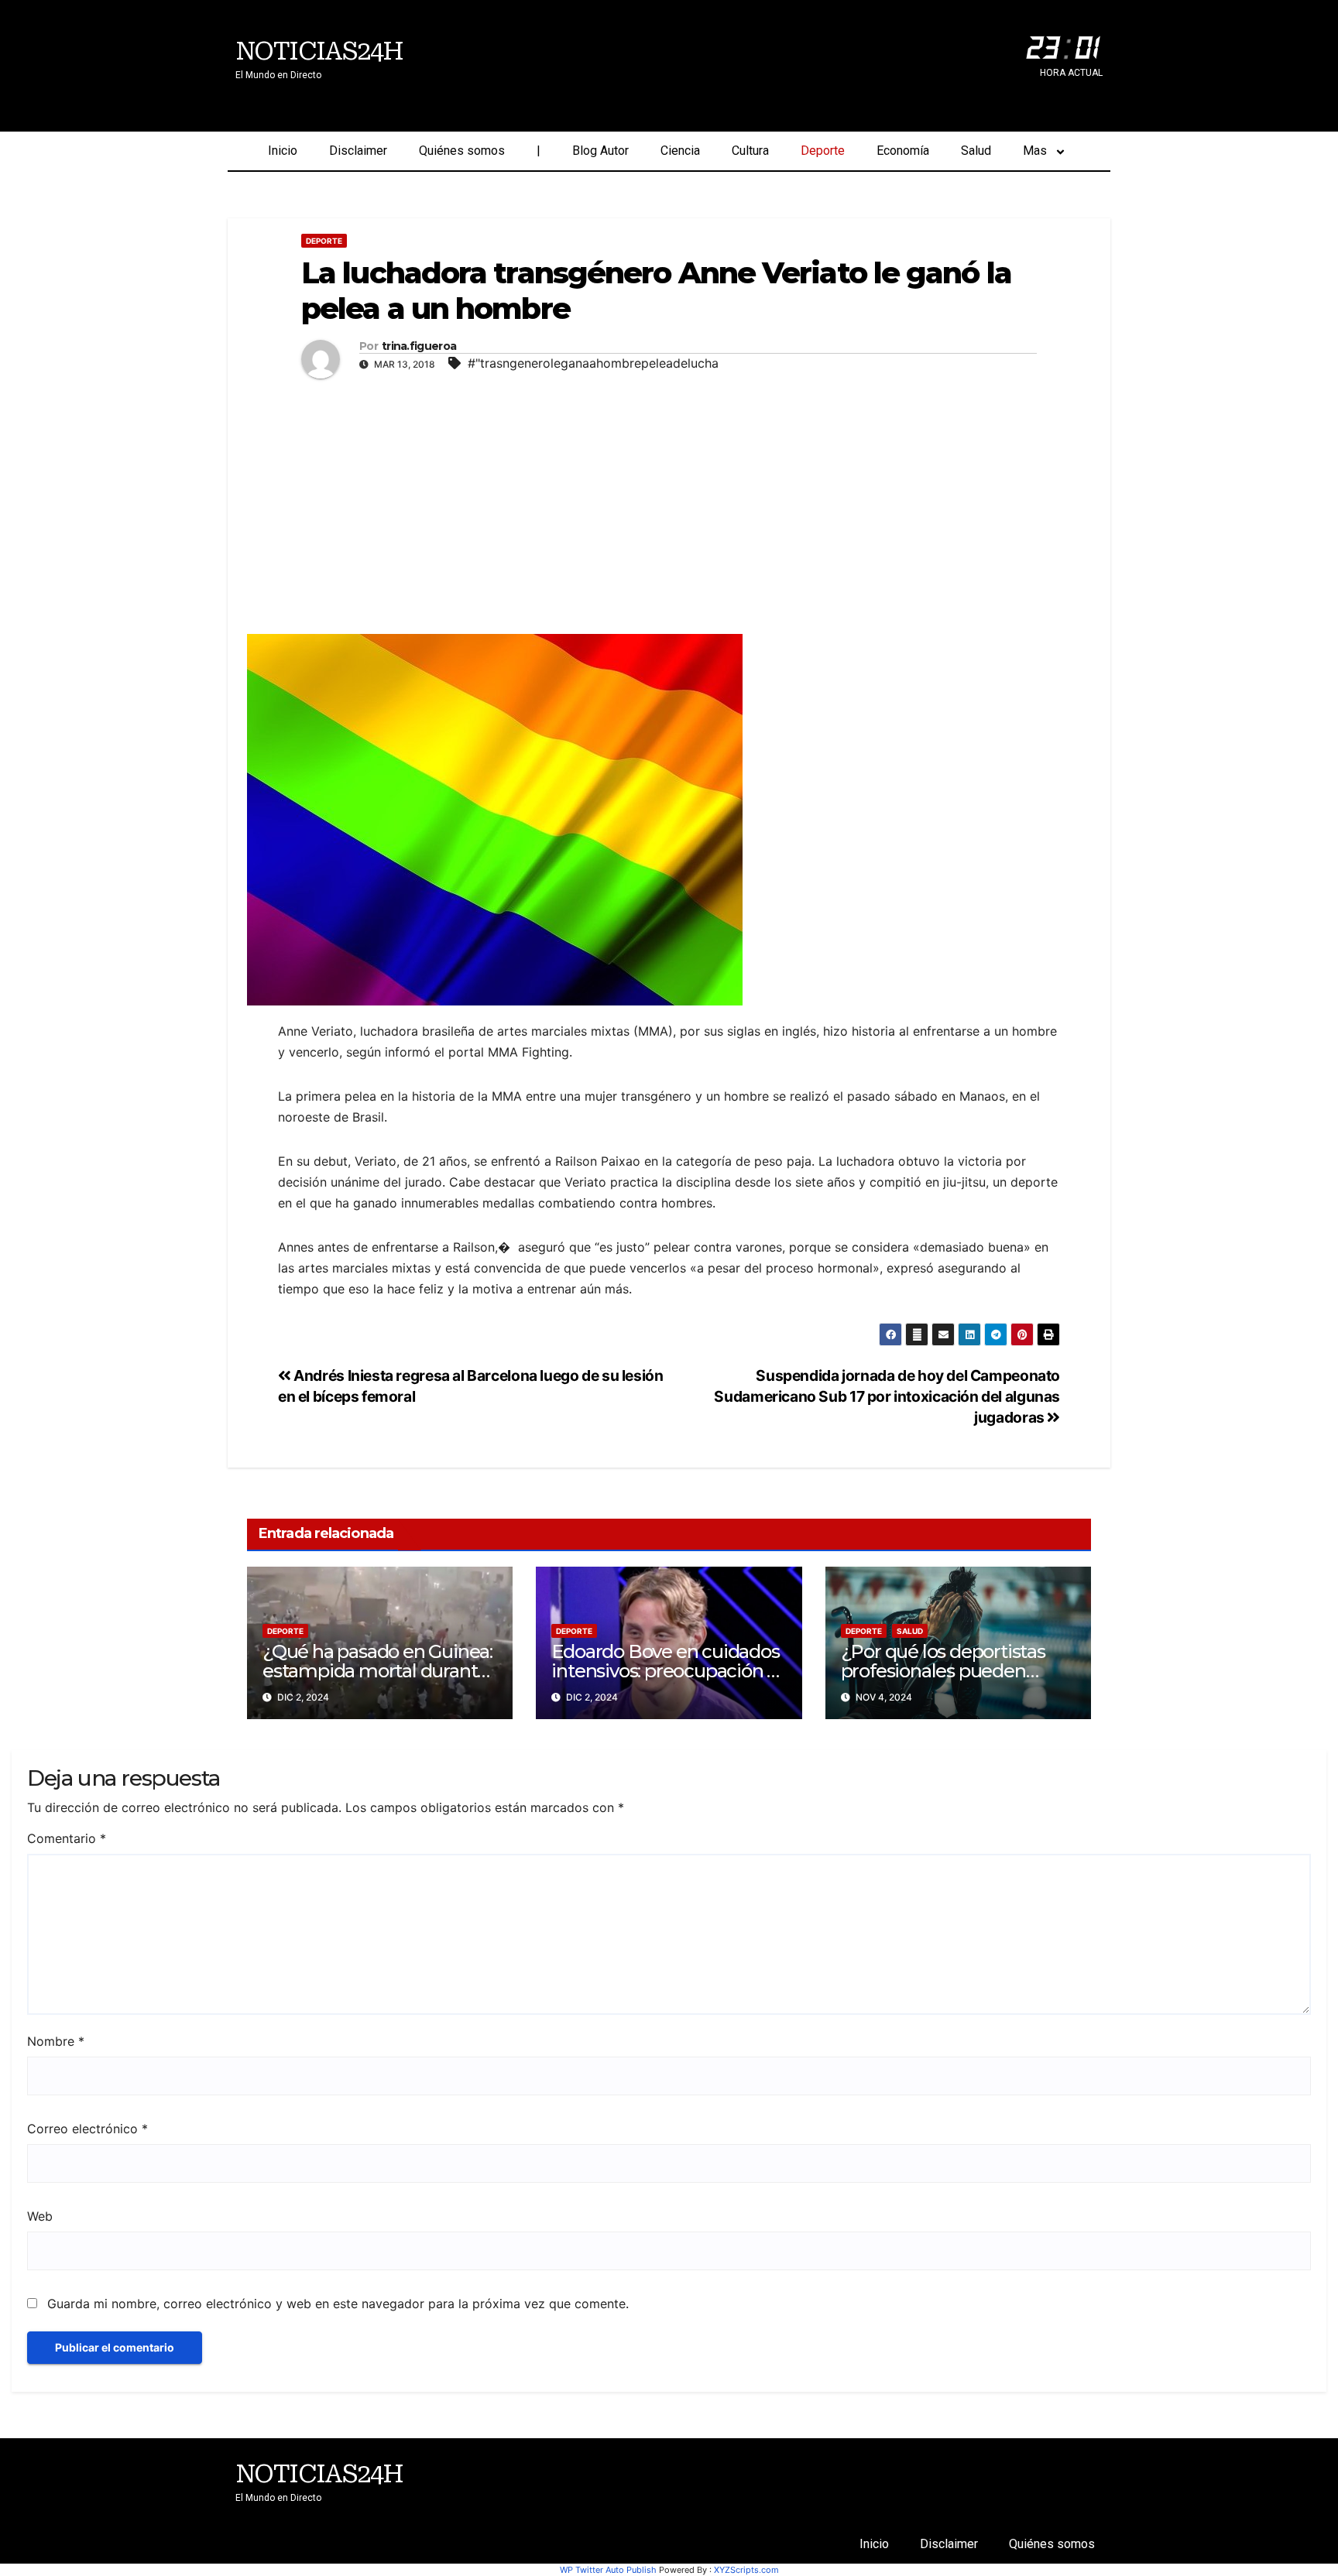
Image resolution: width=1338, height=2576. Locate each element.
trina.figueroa (419, 346)
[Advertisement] (669, 502)
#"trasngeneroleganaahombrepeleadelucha (593, 363)
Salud (976, 151)
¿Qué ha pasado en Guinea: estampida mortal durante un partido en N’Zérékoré (377, 1671)
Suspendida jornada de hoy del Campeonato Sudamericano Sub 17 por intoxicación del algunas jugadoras (887, 1396)
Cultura (750, 151)
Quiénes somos (462, 151)
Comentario (67, 1838)
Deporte (823, 151)
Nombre (56, 2041)
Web (40, 2216)
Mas (1035, 151)
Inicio (283, 151)
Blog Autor (600, 151)
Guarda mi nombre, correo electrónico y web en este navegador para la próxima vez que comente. (338, 2304)
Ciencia (680, 151)
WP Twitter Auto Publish (608, 2570)
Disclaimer (358, 151)
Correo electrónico (87, 2129)
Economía (903, 151)
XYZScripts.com (746, 2570)
